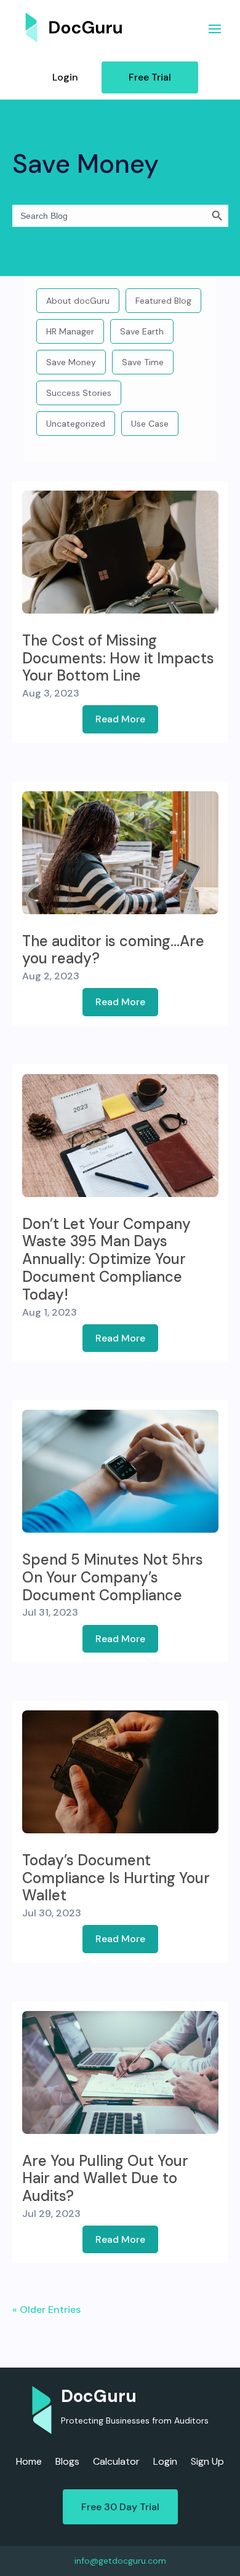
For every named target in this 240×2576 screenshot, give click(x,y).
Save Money (71, 362)
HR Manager (70, 331)
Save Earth (142, 331)
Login (65, 77)
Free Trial (150, 77)
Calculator (116, 2463)
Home (29, 2463)
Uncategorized (76, 424)
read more (120, 719)
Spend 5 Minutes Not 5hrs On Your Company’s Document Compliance (113, 1577)
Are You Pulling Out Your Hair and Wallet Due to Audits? (105, 2179)
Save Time (143, 362)
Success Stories (79, 393)
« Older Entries (46, 2309)
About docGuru (78, 301)
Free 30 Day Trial (120, 2507)
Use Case (150, 424)
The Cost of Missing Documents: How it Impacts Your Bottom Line (118, 658)
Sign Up (207, 2463)
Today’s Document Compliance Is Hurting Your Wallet (116, 1878)
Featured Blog (163, 301)
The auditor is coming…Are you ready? (113, 950)
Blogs (67, 2463)
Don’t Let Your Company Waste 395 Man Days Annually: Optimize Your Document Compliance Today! (106, 1259)
